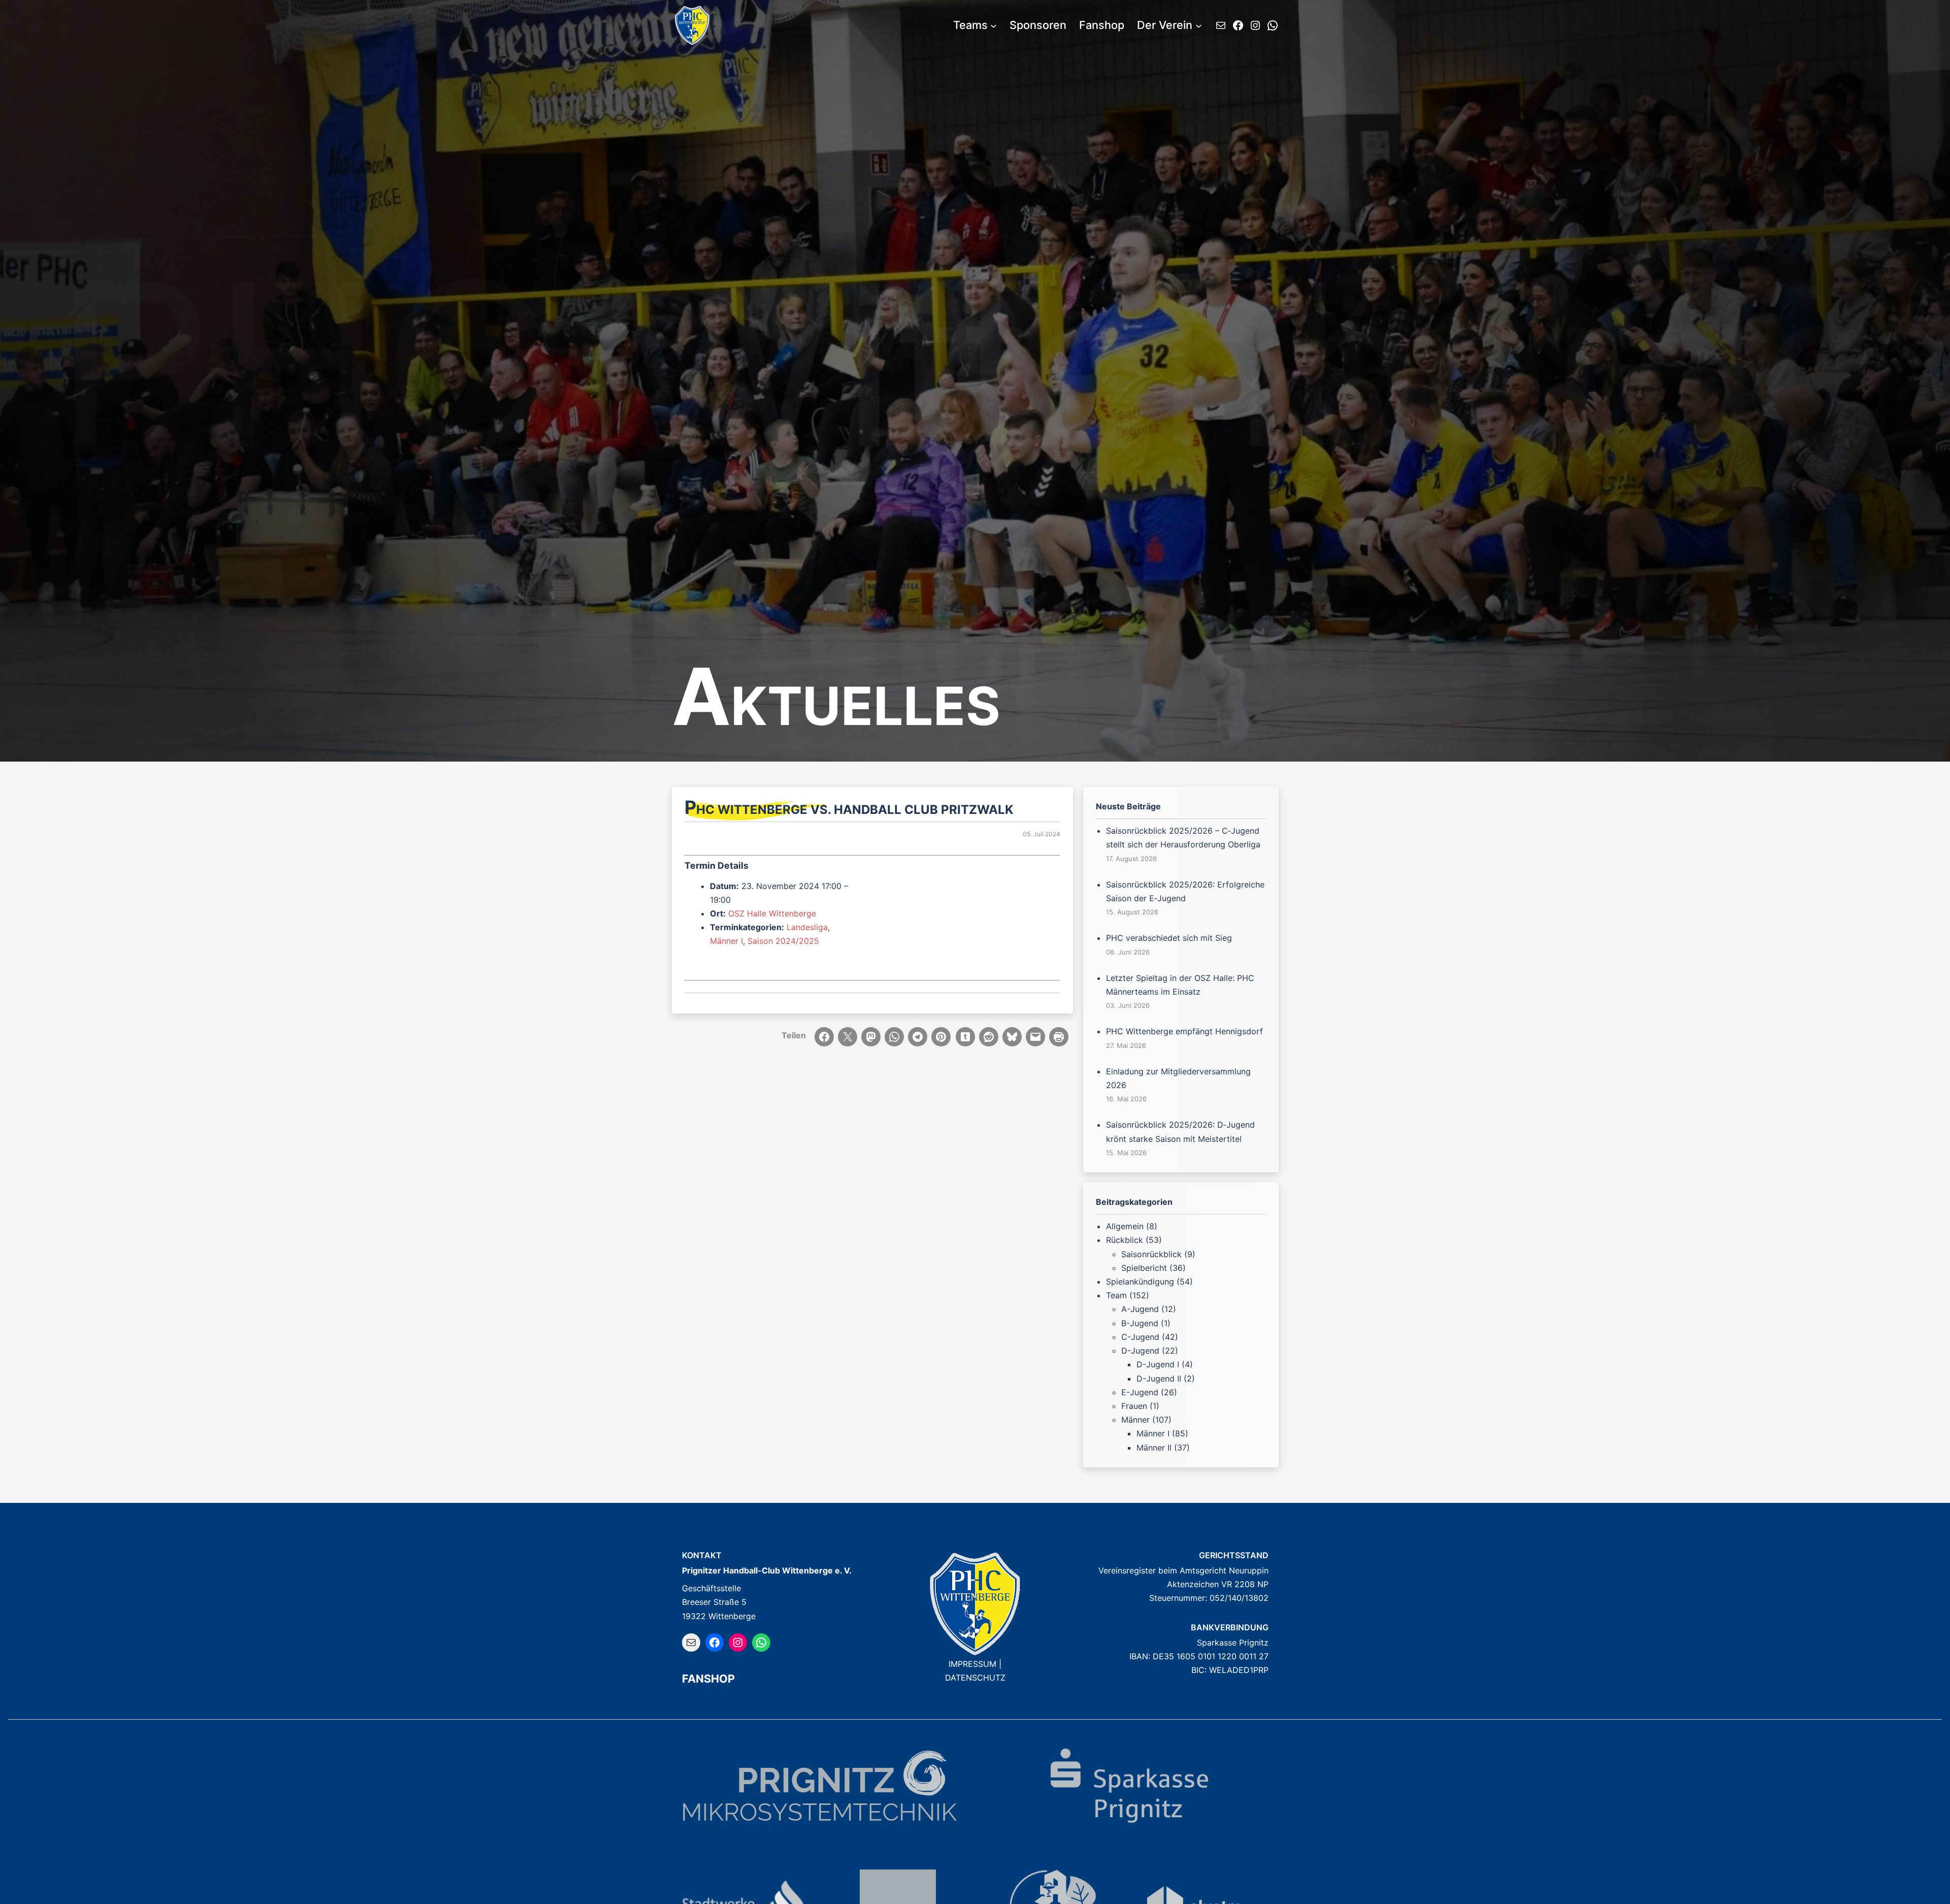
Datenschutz (975, 1678)
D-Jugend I (1158, 1364)
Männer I (726, 941)
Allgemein (1125, 1226)
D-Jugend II (1159, 1378)
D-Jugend (1140, 1351)
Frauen (1134, 1406)
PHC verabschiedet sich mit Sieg (1169, 938)
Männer (1135, 1420)
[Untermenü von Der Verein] (1199, 26)
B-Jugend (1140, 1323)
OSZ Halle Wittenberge (772, 913)
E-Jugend (1140, 1392)
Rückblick (1125, 1240)
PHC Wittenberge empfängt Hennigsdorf (1184, 1031)
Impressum (972, 1664)
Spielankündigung (1140, 1282)
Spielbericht (1144, 1268)
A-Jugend (1140, 1309)
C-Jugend (1140, 1337)
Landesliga (807, 927)
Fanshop (708, 1679)
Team (1116, 1295)
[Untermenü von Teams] (994, 26)
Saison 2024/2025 (783, 941)
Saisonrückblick (1151, 1254)
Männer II (1154, 1448)
